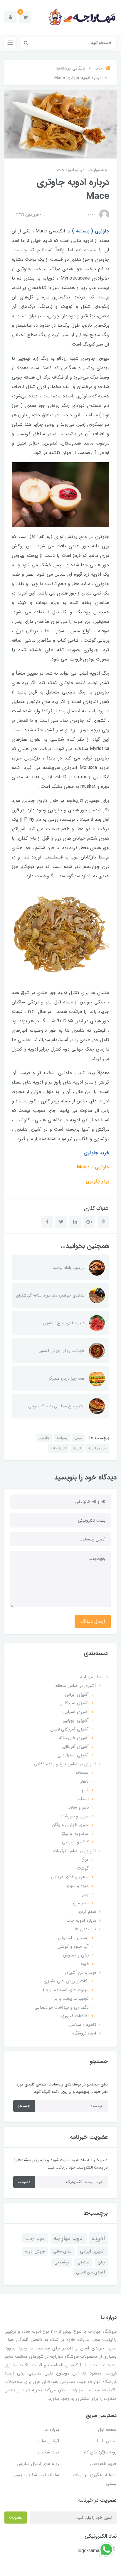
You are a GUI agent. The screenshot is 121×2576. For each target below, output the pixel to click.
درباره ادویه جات (71, 170)
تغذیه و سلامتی (82, 2025)
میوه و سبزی (77, 1886)
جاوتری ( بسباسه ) (91, 231)
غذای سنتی (62, 2251)
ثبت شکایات (48, 2452)
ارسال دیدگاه (93, 1621)
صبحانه (82, 1773)
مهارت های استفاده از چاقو (65, 1990)
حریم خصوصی (103, 2464)
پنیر (85, 1894)
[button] (25, 17)
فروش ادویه (35, 2251)
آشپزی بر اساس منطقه (76, 1686)
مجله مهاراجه (98, 170)
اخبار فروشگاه (84, 2033)
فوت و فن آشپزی (81, 1973)
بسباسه (62, 1438)
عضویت (24, 2182)
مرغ (85, 1860)
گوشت (83, 1868)
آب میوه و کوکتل (73, 1946)
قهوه (85, 1964)
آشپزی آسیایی (76, 1712)
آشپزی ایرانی (77, 1695)
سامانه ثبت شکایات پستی (35, 2475)
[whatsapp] (106, 2549)
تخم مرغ (81, 1903)
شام (85, 1790)
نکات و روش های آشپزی (66, 1981)
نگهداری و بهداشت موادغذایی (62, 2007)
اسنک (84, 1799)
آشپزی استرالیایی (73, 1755)
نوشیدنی (62, 2262)
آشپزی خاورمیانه (74, 1738)
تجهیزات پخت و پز (72, 1999)
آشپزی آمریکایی (74, 1703)
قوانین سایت (47, 2441)
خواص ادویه (97, 1448)
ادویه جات (58, 1448)
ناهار (85, 1781)
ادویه (77, 1448)
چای (101, 2262)
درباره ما (52, 2430)
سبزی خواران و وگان (70, 1825)
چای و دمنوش (76, 1955)
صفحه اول (107, 2430)
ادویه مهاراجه (69, 2238)
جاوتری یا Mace (93, 1167)
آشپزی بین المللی (90, 2272)
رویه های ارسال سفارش (38, 2464)
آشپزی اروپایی (76, 1720)
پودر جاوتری (98, 1181)
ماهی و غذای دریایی (70, 1877)
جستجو (24, 2106)
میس (78, 1438)
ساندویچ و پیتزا (75, 1834)
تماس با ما (107, 2441)
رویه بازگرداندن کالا (100, 2452)
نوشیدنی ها (85, 1929)
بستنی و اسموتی (73, 1938)
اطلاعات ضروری (75, 2016)
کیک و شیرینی (75, 1842)
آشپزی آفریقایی (75, 1747)
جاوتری (44, 1438)
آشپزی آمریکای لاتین (70, 1729)
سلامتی (83, 2262)
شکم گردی (87, 1912)
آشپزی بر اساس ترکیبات (74, 1851)
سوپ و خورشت (75, 1816)
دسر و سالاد (78, 1807)
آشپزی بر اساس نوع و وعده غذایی (65, 1764)
